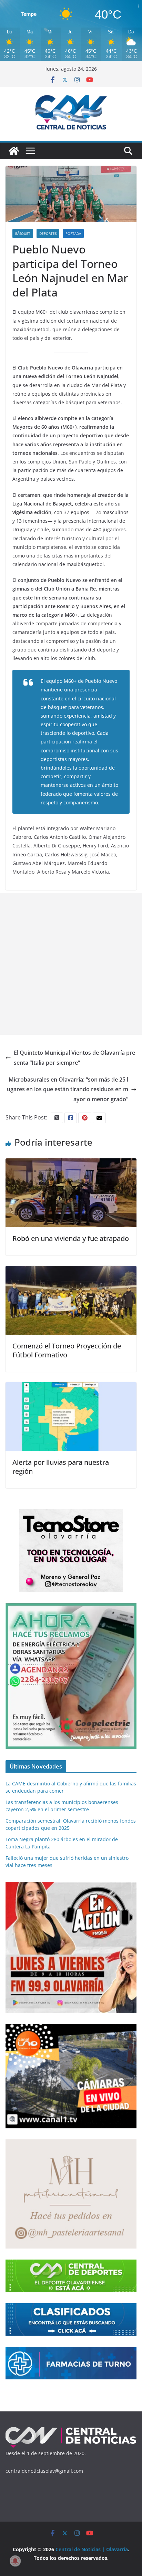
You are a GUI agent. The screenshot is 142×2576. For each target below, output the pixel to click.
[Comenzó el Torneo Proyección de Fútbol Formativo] (71, 1271)
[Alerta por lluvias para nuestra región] (71, 1387)
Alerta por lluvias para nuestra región (61, 1467)
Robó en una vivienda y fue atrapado (71, 1238)
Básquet (23, 233)
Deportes (48, 233)
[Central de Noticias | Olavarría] (14, 151)
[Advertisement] (71, 964)
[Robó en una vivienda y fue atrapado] (71, 1163)
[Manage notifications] (15, 2561)
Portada (73, 233)
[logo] (71, 2429)
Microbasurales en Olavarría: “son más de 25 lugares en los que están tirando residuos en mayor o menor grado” (68, 1089)
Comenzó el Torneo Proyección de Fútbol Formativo (67, 1350)
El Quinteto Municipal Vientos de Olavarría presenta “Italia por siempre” (74, 1058)
